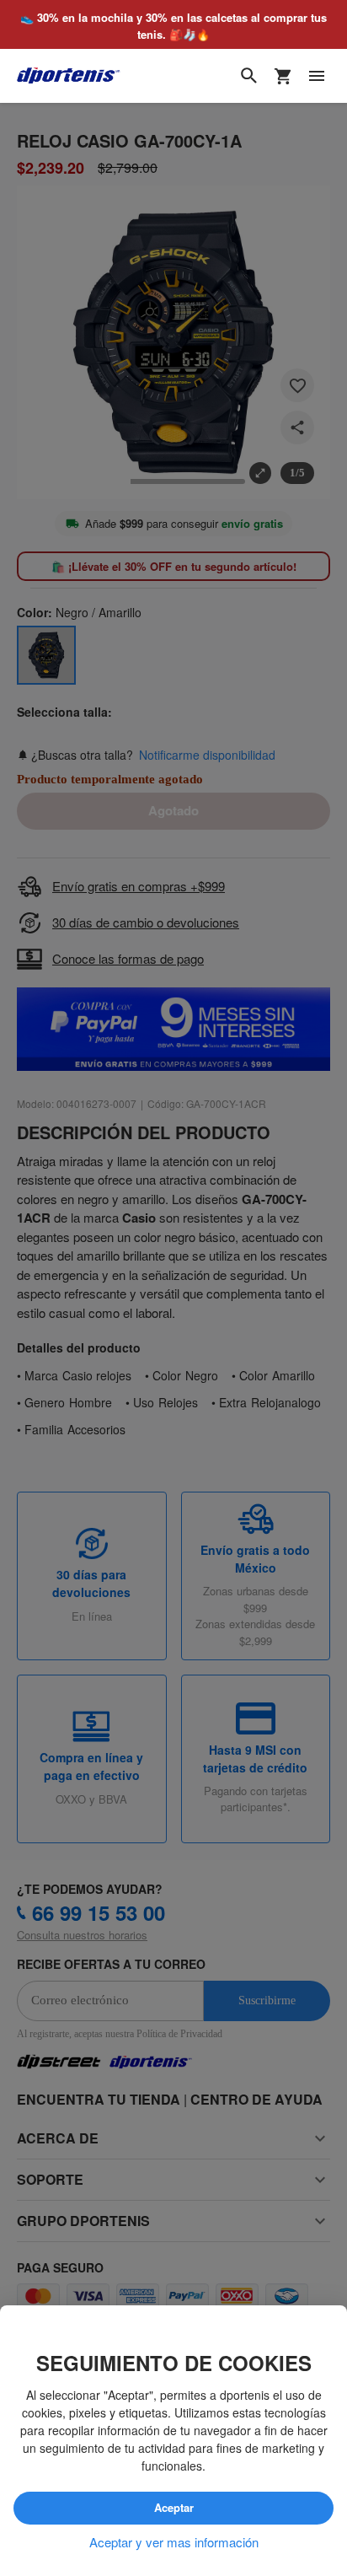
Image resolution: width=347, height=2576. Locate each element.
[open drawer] (317, 77)
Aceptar (173, 2509)
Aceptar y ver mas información (174, 2542)
